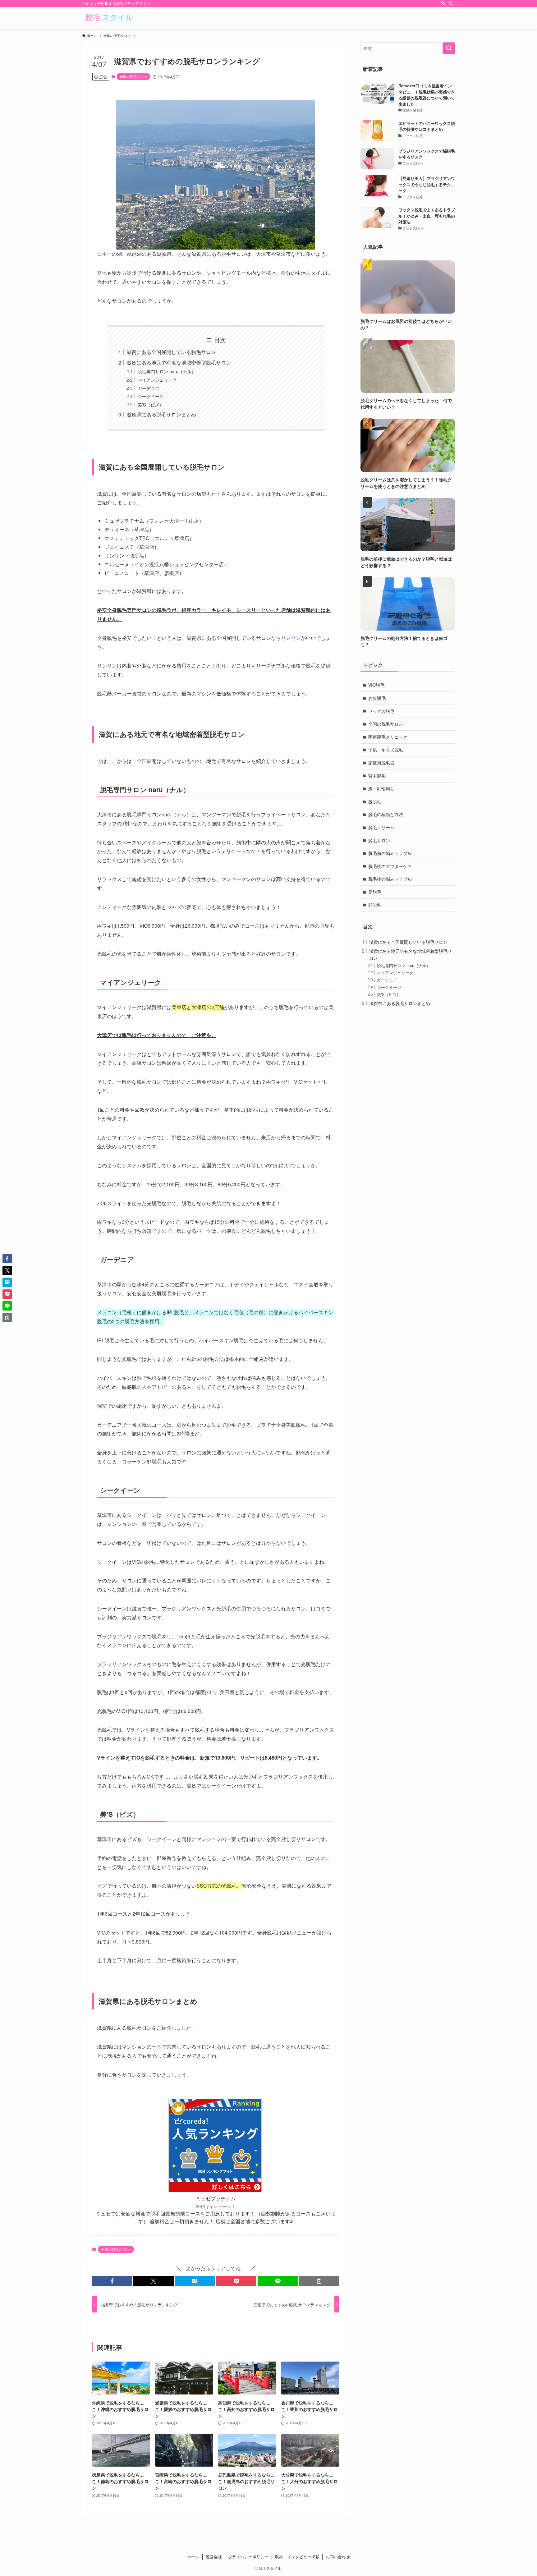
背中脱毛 (377, 776)
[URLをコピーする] (319, 2281)
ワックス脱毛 (381, 711)
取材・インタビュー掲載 (297, 2557)
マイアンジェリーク (157, 380)
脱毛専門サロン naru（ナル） (167, 371)
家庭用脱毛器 (381, 763)
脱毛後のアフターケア (390, 866)
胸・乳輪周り (381, 788)
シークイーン (151, 396)
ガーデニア (149, 388)
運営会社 (214, 2557)
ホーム (193, 2557)
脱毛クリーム (381, 827)
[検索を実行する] (449, 48)
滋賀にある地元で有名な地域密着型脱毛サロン (179, 363)
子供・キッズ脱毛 (386, 750)
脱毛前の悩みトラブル (390, 853)
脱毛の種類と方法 (386, 814)
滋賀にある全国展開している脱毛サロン (171, 352)
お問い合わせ (338, 2557)
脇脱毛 (375, 801)
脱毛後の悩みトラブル (390, 879)
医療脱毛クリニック (388, 737)
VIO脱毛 (376, 685)
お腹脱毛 (377, 698)
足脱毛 (375, 892)
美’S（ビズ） (151, 404)
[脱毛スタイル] (110, 18)
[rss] (443, 3)
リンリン (291, 638)
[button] (112, 2281)
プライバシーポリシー (248, 2557)
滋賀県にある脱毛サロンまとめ (161, 414)
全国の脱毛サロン (133, 76)
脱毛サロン (379, 840)
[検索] (451, 3)
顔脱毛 (375, 905)
